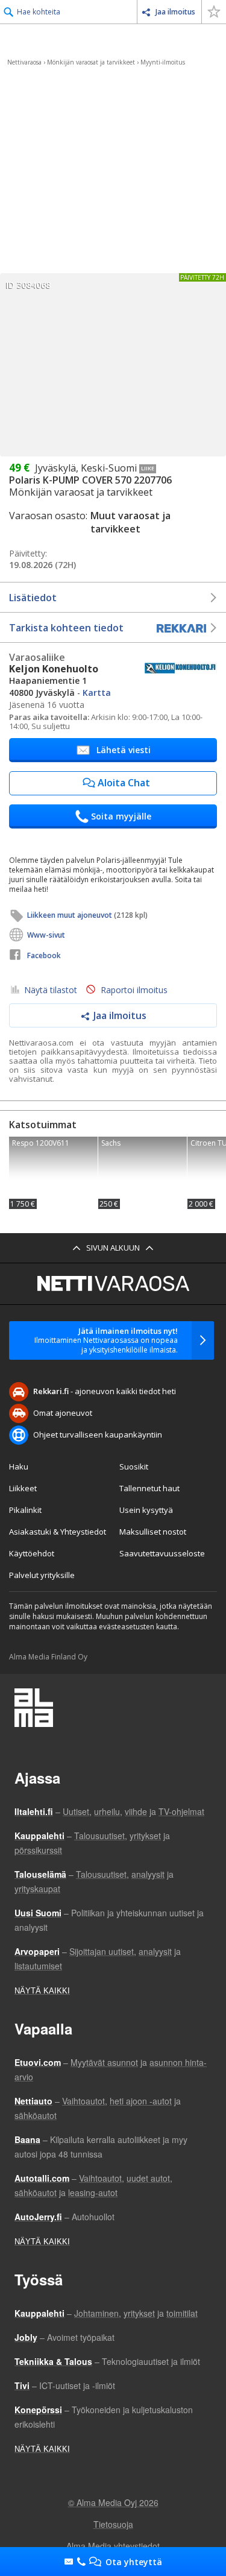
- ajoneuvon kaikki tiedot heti (105, 1391)
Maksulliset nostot (153, 1532)
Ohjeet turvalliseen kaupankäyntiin (98, 1435)
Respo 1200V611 (53, 1173)
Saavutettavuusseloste (162, 1553)
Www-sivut (46, 935)
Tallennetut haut (149, 1488)
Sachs (143, 1173)
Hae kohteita (39, 12)
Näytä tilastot (51, 990)
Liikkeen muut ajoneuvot (87, 915)
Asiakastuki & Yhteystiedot (58, 1532)
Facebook (44, 955)
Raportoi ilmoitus (134, 990)
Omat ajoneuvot (63, 1413)
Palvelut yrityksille (42, 1575)
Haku (19, 1466)
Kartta (97, 693)
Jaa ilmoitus (175, 12)
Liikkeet (23, 1488)
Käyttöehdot (32, 1553)
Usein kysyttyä (146, 1510)
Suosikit (134, 1466)
